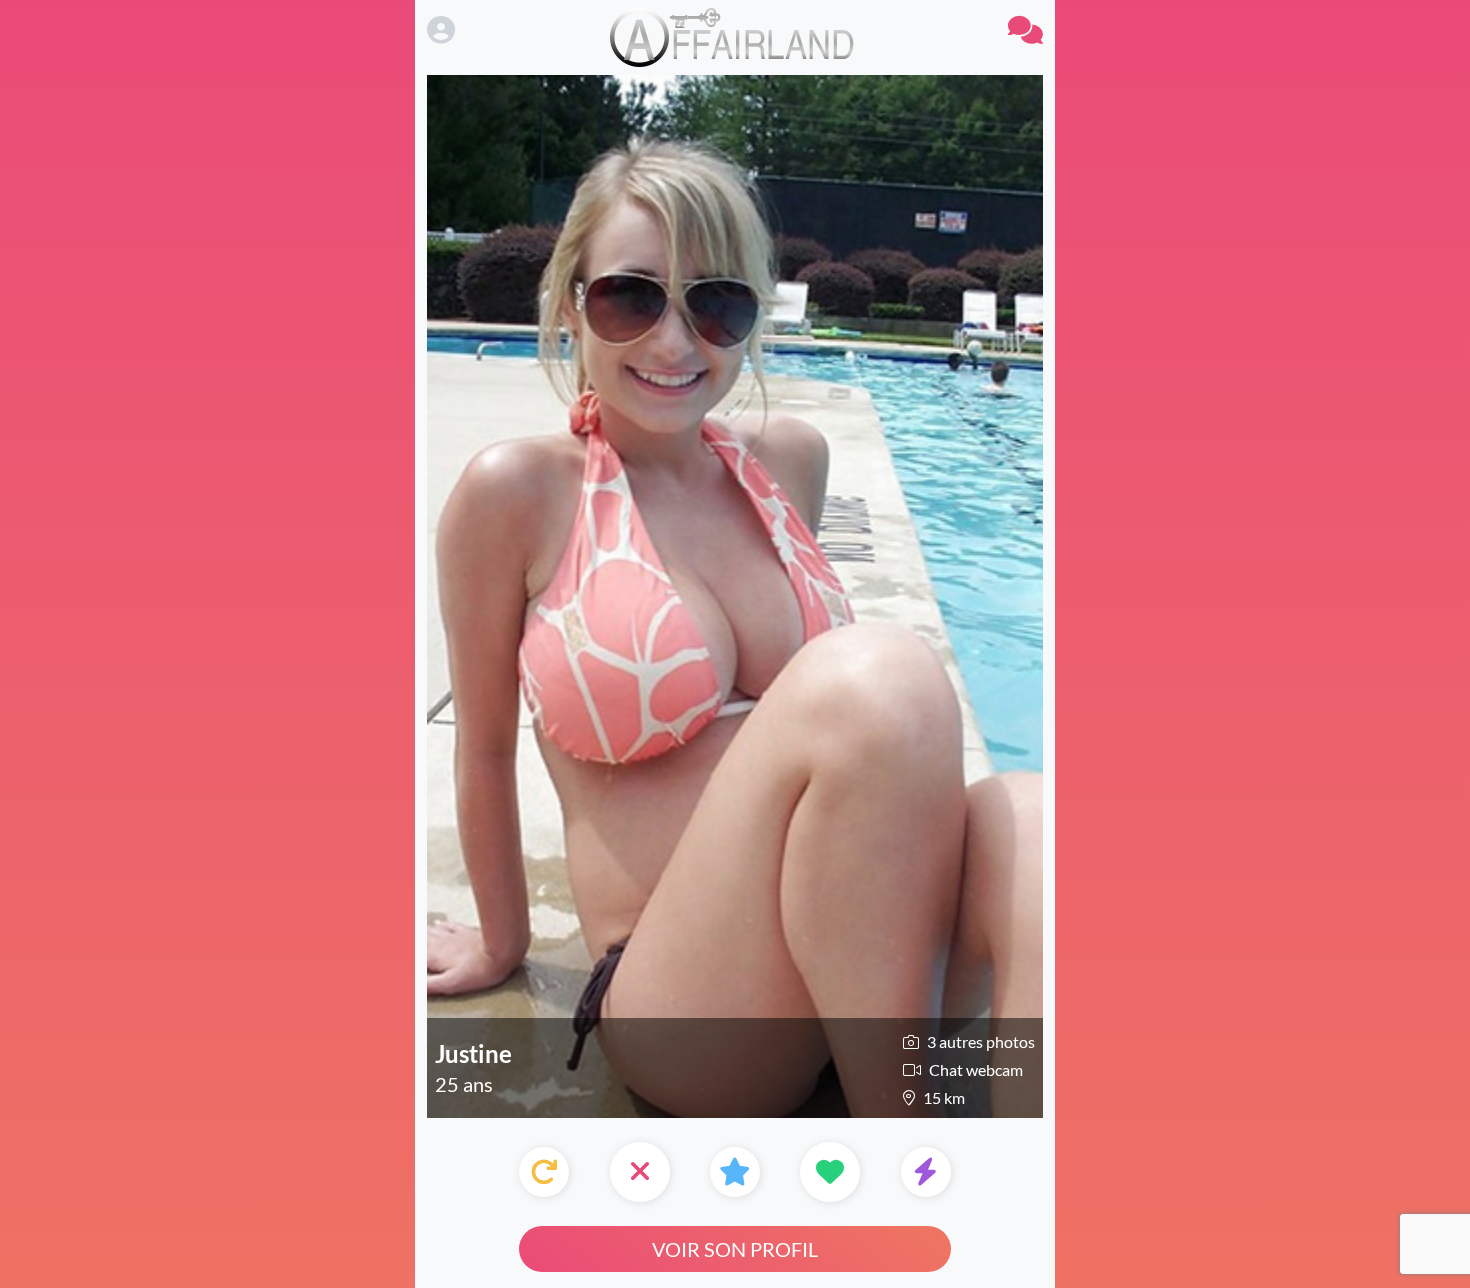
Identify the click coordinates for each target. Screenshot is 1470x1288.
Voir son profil (735, 1249)
